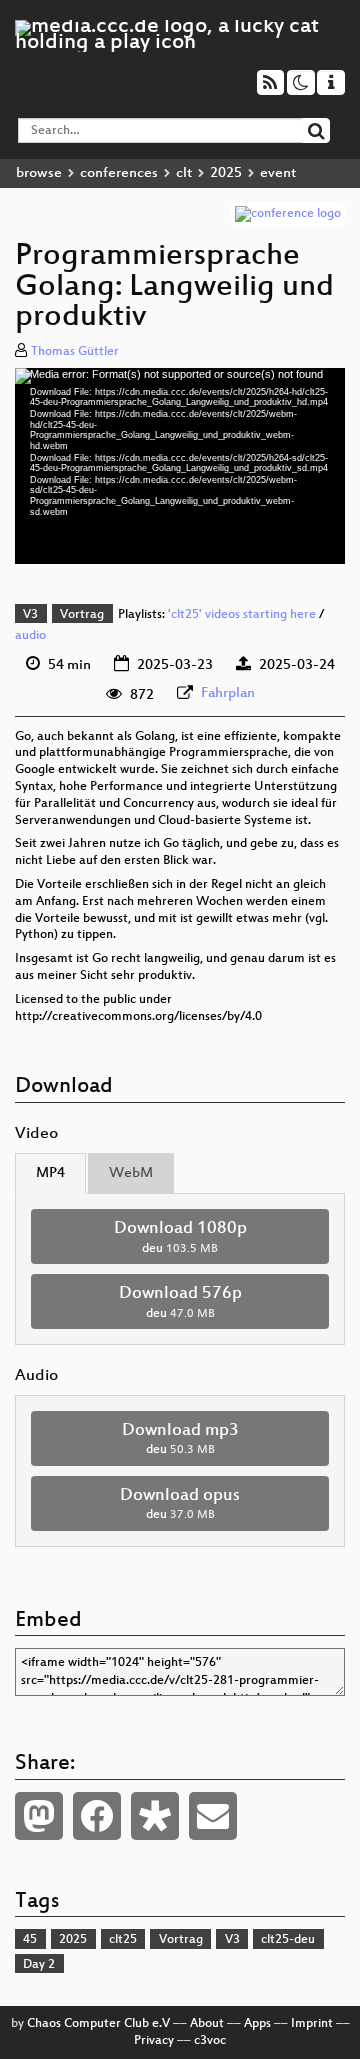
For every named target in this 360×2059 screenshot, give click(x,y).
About (207, 2024)
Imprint (312, 2024)
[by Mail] (213, 1816)
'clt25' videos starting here (242, 615)
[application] (180, 466)
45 (30, 1940)
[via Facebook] (97, 1816)
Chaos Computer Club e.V (98, 2024)
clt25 (123, 1940)
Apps (257, 2024)
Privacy (154, 2041)
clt (184, 173)
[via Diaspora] (155, 1816)
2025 (226, 173)
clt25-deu (288, 1940)
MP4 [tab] (50, 1173)
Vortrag (82, 615)
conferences (119, 173)
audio (30, 636)
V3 (30, 615)
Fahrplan (228, 693)
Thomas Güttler (75, 352)
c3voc (210, 2041)
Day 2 (39, 1965)
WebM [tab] (131, 1173)
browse (39, 173)
